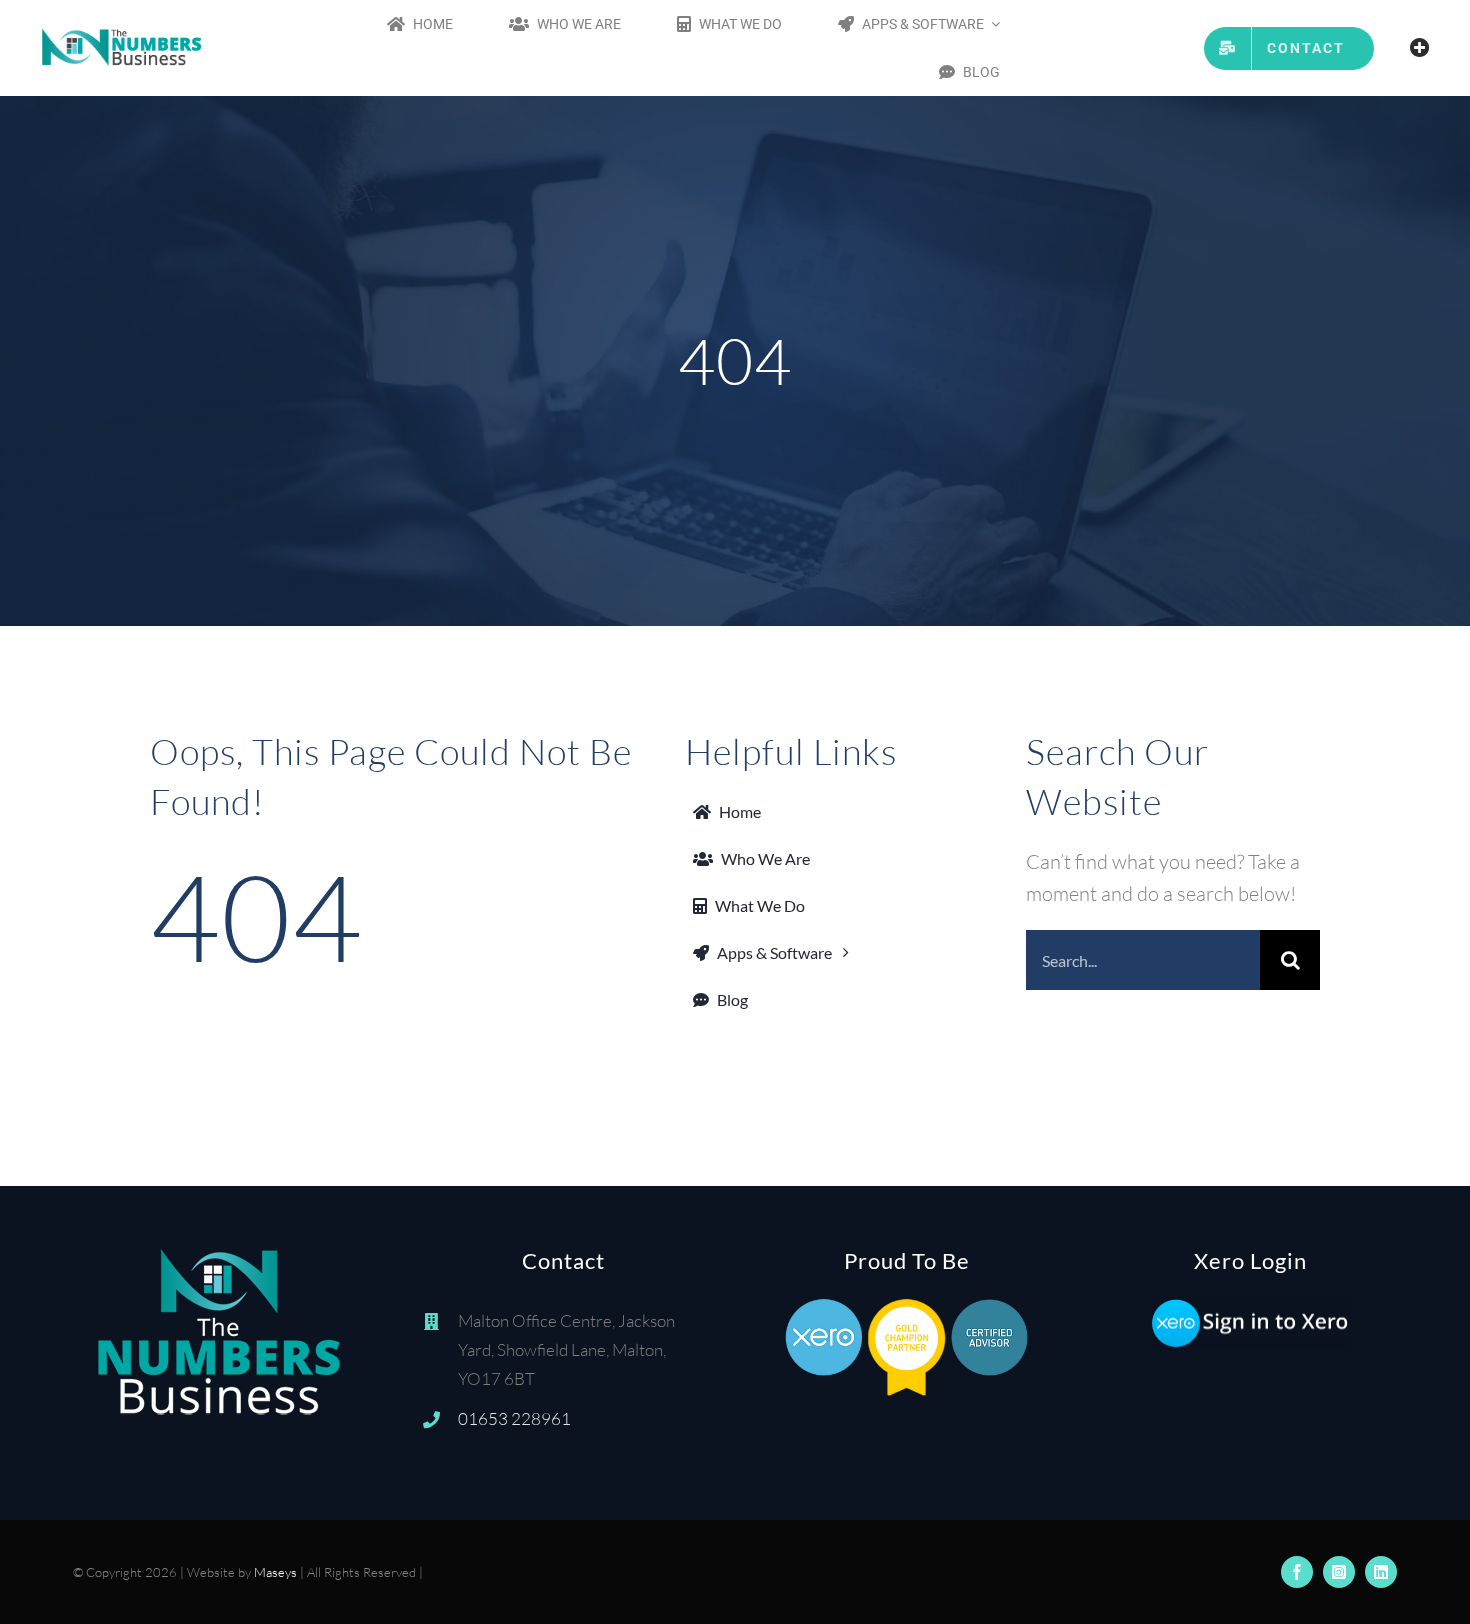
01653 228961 (514, 1418)
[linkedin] (1381, 1572)
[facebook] (1297, 1572)
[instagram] (1339, 1572)
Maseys (275, 1572)
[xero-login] (1251, 1306)
